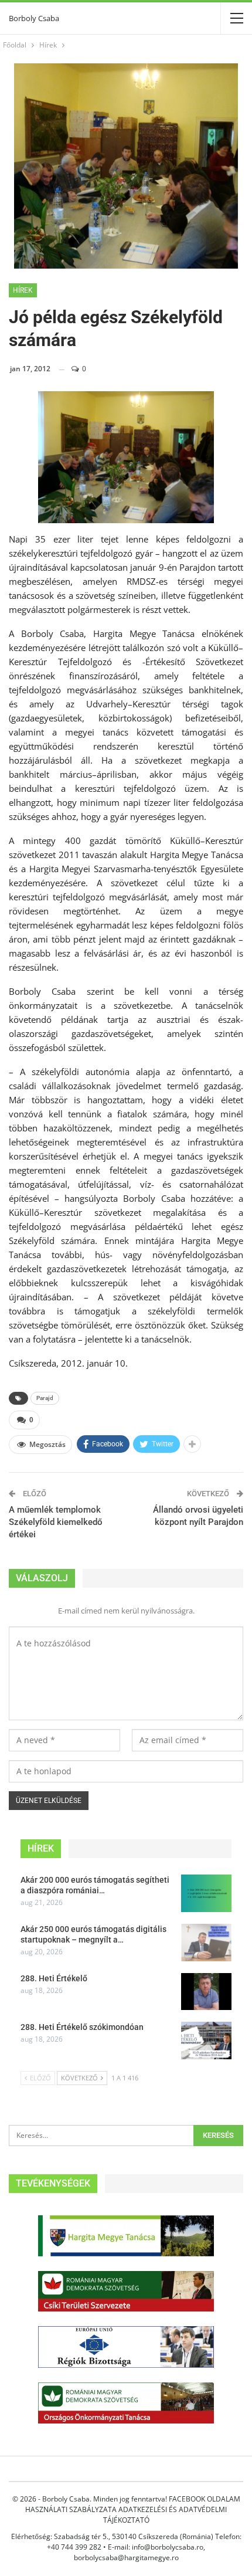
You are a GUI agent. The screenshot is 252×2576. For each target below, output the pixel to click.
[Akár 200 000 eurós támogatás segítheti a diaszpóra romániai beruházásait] (206, 1893)
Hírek (23, 290)
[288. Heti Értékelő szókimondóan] (206, 2041)
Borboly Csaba (34, 18)
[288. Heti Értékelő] (206, 1992)
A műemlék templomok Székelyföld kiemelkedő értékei (56, 1522)
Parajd (45, 1398)
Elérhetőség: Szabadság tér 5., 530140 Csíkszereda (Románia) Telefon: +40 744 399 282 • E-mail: (126, 2542)
